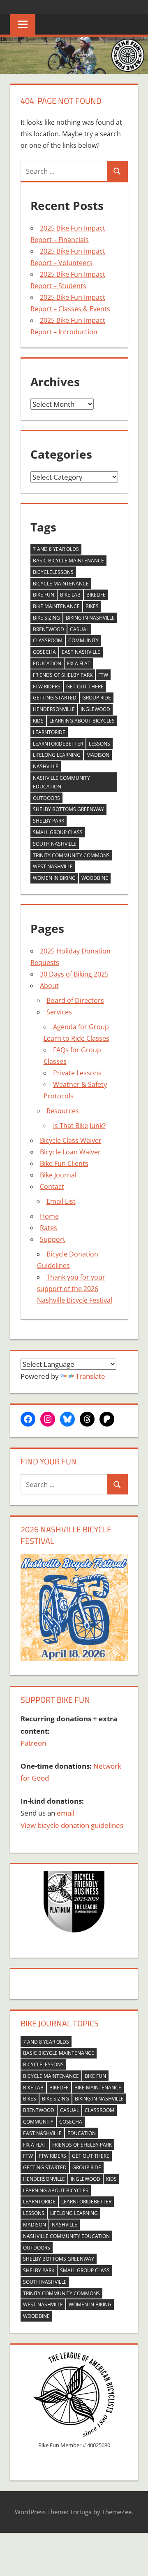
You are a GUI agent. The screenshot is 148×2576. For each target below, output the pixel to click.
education (47, 663)
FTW (103, 675)
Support (53, 1239)
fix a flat (79, 663)
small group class (58, 832)
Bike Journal (58, 1175)
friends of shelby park (63, 675)
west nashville (53, 866)
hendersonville (54, 709)
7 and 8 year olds (56, 549)
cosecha (44, 652)
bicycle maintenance (61, 584)
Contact (52, 1187)
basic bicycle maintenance (68, 561)
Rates (49, 1228)
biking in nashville (90, 618)
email (66, 1813)
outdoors (46, 798)
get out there (85, 687)
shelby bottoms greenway (68, 809)
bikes (92, 606)
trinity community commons (71, 855)
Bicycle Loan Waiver (70, 1152)
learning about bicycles (82, 721)
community (83, 640)
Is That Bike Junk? (79, 1126)
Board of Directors (75, 1000)
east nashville (81, 652)
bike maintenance (56, 606)
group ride (97, 698)
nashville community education (61, 782)
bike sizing (46, 618)
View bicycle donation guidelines (72, 1825)
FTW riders (47, 687)
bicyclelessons (53, 572)
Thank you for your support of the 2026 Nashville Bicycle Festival (75, 1289)
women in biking (54, 878)
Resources (63, 1111)
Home (49, 1216)
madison (98, 755)
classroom (48, 640)
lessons (99, 744)
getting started (55, 698)
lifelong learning (57, 755)
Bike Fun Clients (64, 1163)
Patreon (33, 1743)
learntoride (49, 732)
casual (79, 629)
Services (59, 1012)
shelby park (49, 821)
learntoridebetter (58, 744)
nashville (46, 766)
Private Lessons (77, 1073)
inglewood (95, 709)
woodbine (95, 878)
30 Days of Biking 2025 (74, 974)
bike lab (70, 595)
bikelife (96, 595)
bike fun (44, 595)
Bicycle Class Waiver (71, 1140)
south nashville (55, 844)
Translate (90, 1376)
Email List (61, 1201)
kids (38, 721)
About (49, 986)
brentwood (49, 629)
